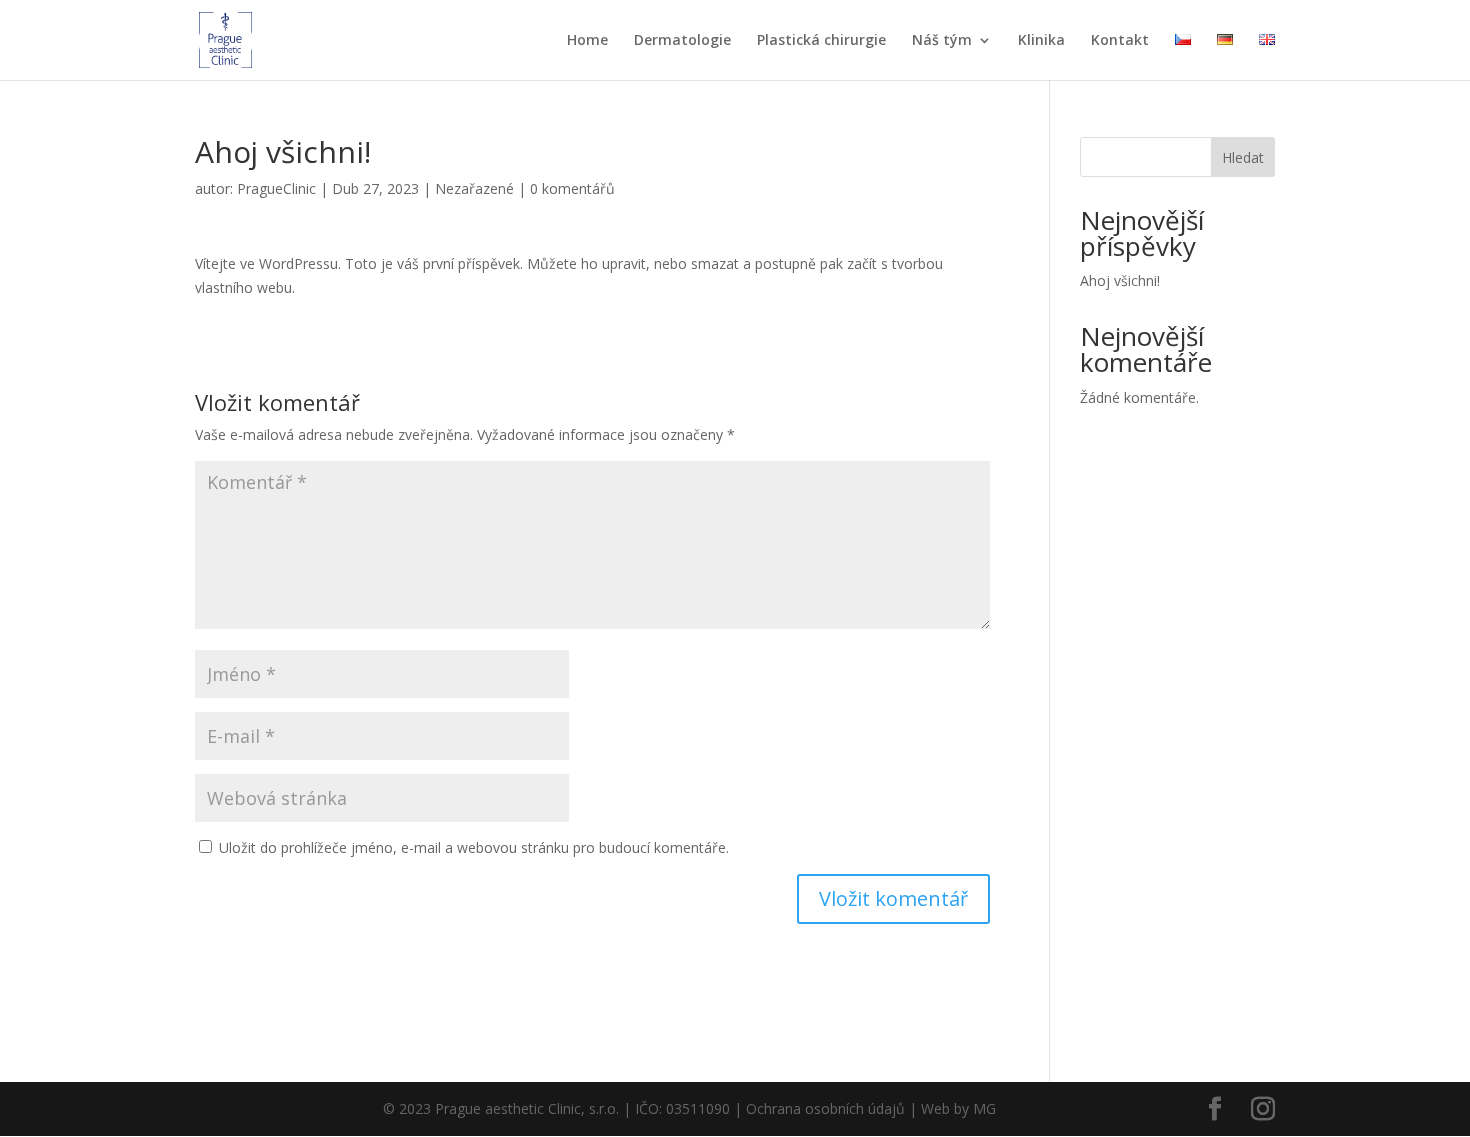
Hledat (1243, 157)
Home (587, 41)
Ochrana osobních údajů (825, 1108)
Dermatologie (682, 41)
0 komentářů (572, 188)
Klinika (1041, 41)
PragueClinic (276, 188)
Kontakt (1120, 41)
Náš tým (942, 41)
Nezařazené (474, 188)
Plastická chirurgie (821, 41)
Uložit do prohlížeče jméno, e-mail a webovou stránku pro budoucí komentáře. (474, 847)
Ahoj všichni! (1120, 280)
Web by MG (958, 1108)
